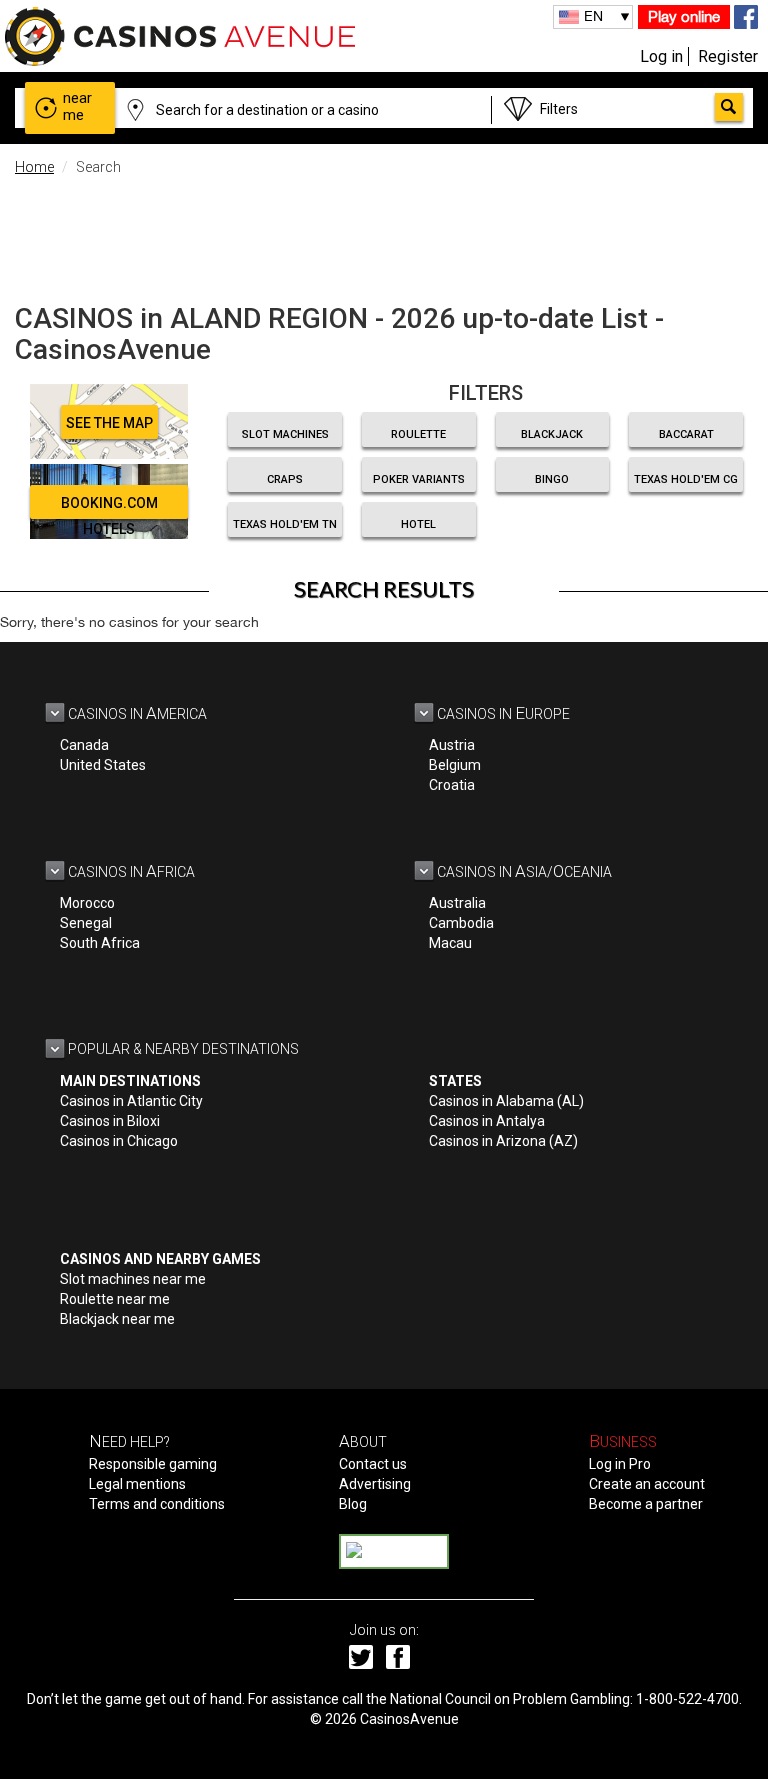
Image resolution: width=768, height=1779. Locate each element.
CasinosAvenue (409, 1719)
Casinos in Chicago (119, 1141)
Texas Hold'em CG (686, 479)
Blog (353, 1504)
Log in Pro (620, 1464)
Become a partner (646, 1504)
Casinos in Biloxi (110, 1121)
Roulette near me (115, 1299)
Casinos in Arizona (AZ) (503, 1141)
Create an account (647, 1484)
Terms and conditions (157, 1504)
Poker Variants (419, 479)
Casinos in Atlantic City (131, 1101)
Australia (457, 903)
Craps (285, 479)
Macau (450, 943)
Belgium (455, 765)
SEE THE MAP (109, 423)
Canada (84, 745)
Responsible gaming (153, 1464)
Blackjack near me (117, 1319)
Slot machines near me (133, 1279)
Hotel (418, 524)
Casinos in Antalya (487, 1121)
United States (103, 765)
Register (728, 56)
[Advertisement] (384, 235)
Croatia (452, 785)
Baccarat (686, 434)
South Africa (100, 943)
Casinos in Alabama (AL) (506, 1101)
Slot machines (285, 434)
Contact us (373, 1464)
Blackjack (552, 434)
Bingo (552, 479)
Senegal (86, 923)
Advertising (375, 1484)
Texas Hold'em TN (285, 524)
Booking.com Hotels (109, 507)
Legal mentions (137, 1484)
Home (34, 167)
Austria (452, 745)
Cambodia (461, 923)
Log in (661, 56)
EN (593, 16)
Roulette (418, 434)
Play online (684, 16)
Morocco (87, 903)
